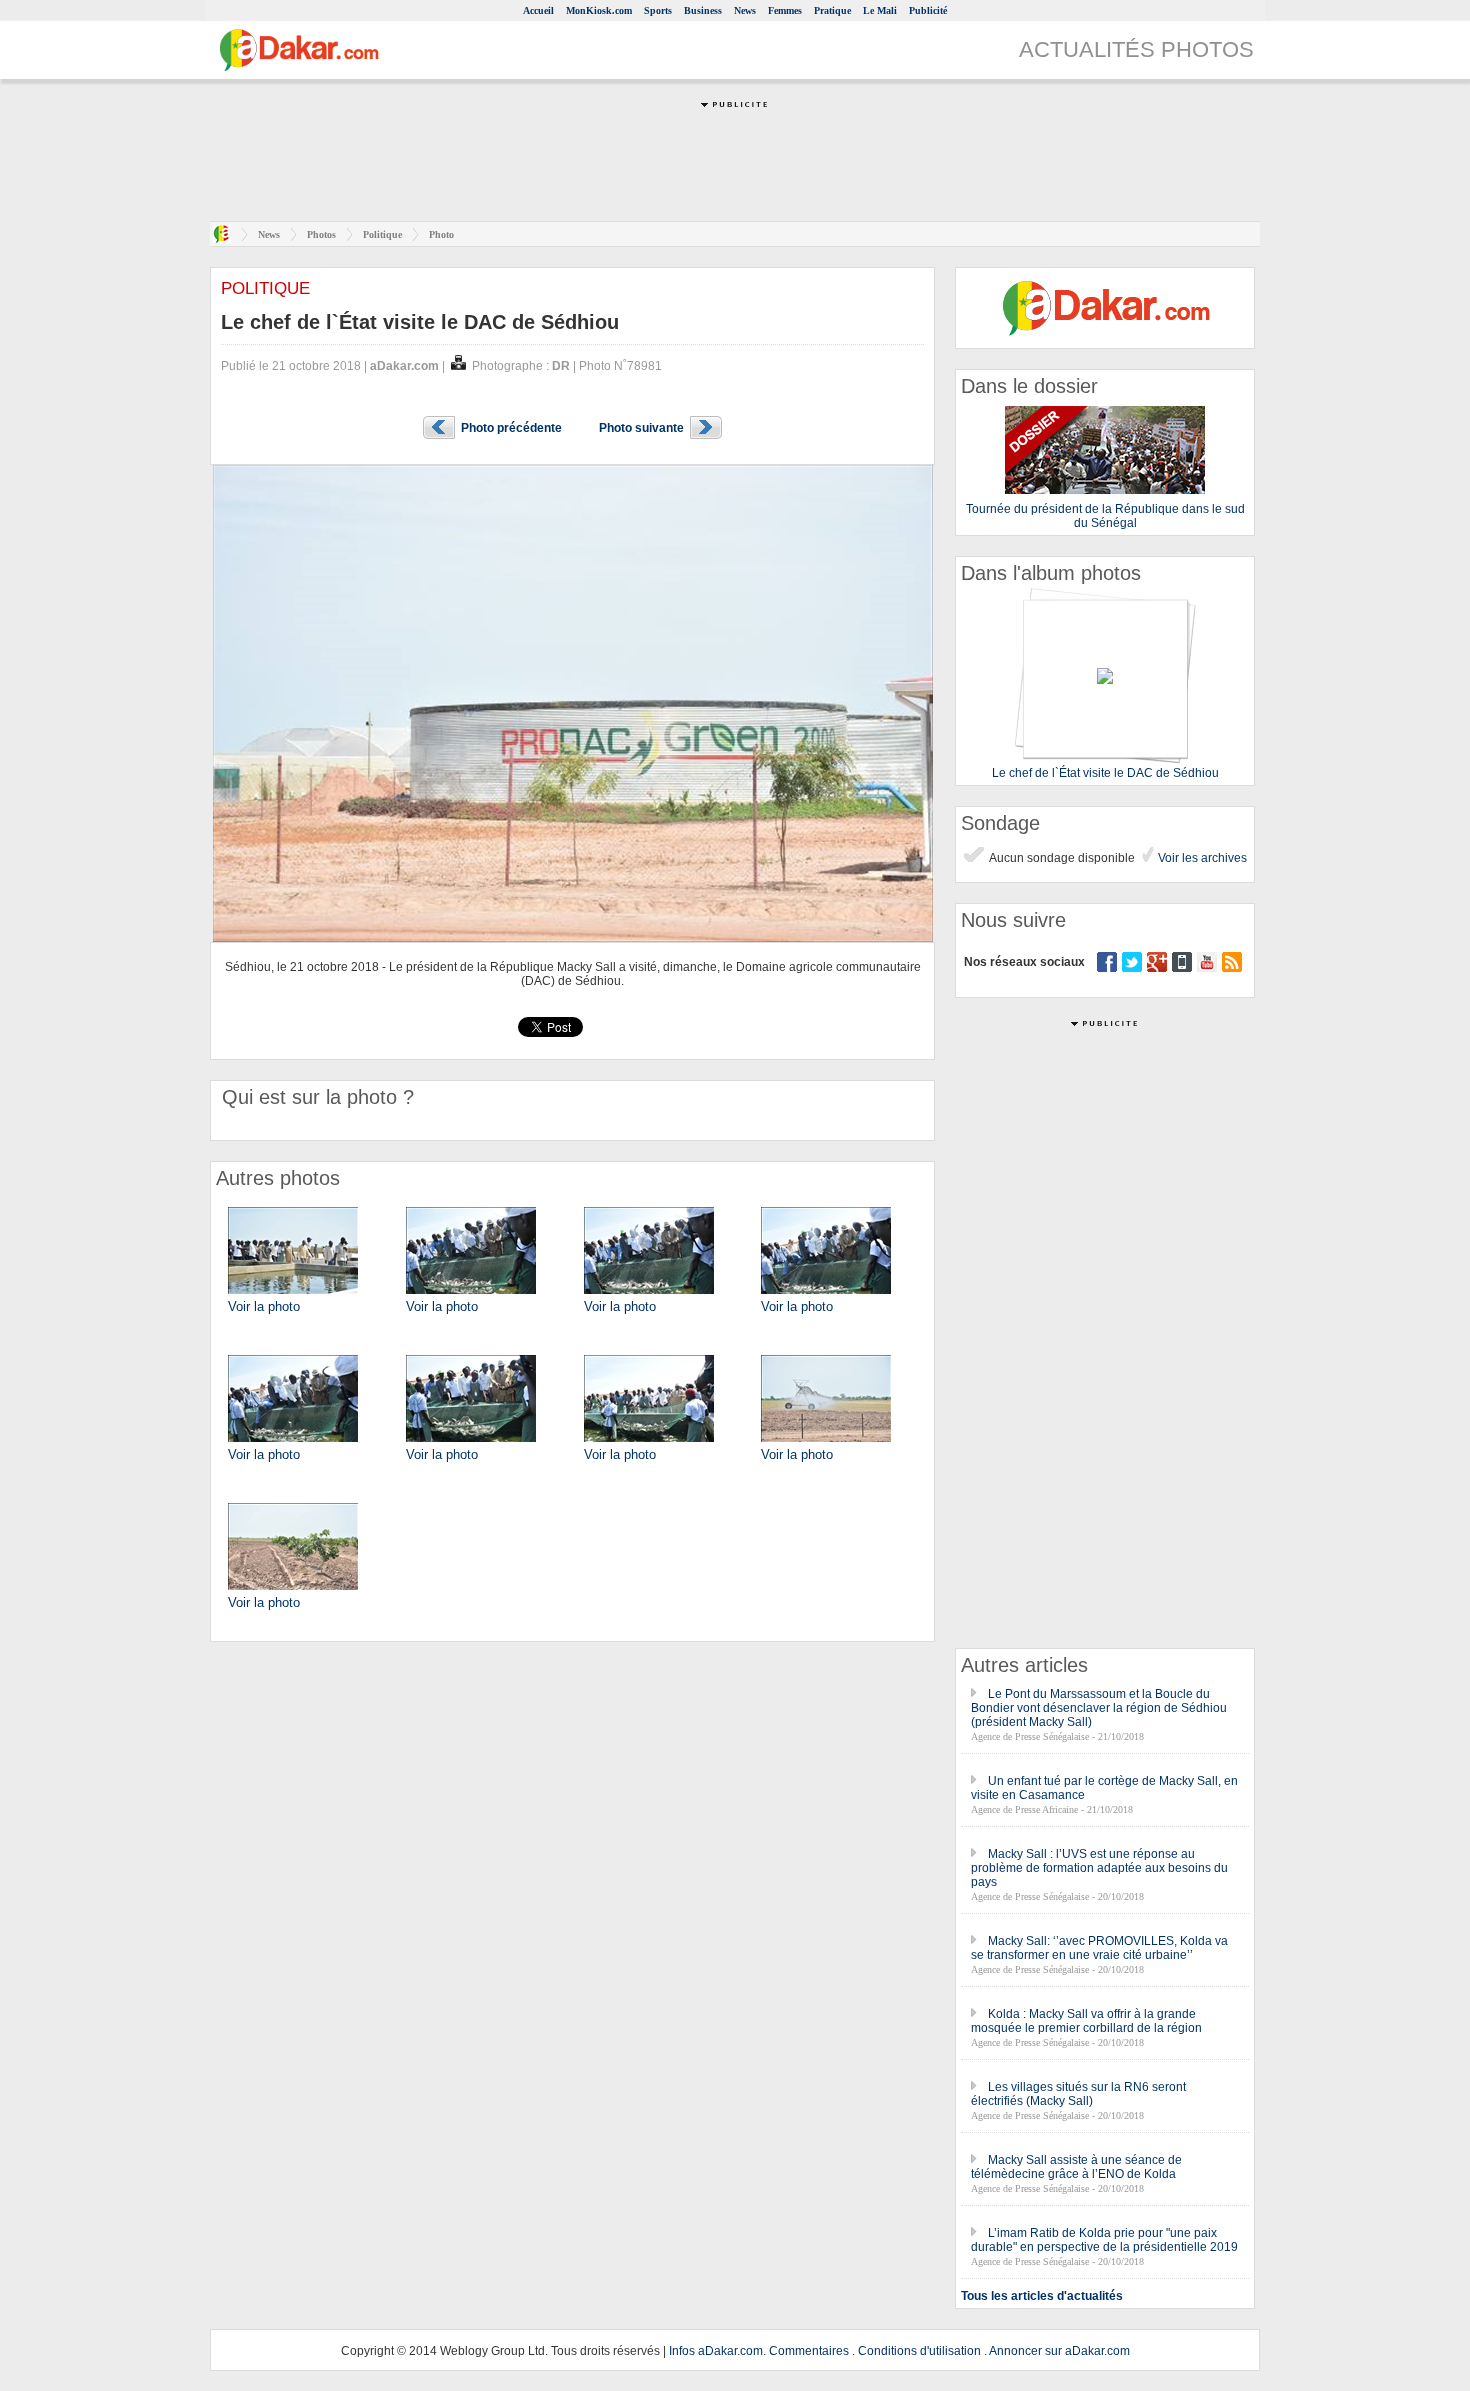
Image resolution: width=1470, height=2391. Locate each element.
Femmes (785, 10)
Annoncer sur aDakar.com (1059, 2351)
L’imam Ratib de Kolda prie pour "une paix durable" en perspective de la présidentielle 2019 (1104, 2240)
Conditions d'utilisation (919, 2351)
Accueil (538, 10)
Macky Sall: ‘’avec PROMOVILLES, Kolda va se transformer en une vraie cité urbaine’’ (1099, 1948)
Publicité (928, 10)
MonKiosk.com (599, 10)
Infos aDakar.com (716, 2351)
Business (703, 10)
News (745, 10)
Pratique (832, 10)
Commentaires (809, 2351)
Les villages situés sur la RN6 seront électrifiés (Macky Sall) (1078, 2094)
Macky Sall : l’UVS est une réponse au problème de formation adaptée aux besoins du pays (1099, 1868)
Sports (658, 10)
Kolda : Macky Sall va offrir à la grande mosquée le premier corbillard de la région (1086, 2021)
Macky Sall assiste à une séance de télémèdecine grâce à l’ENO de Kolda (1076, 2167)
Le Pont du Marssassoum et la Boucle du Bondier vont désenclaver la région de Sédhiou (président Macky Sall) (1099, 1708)
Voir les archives (1201, 858)
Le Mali (880, 10)
